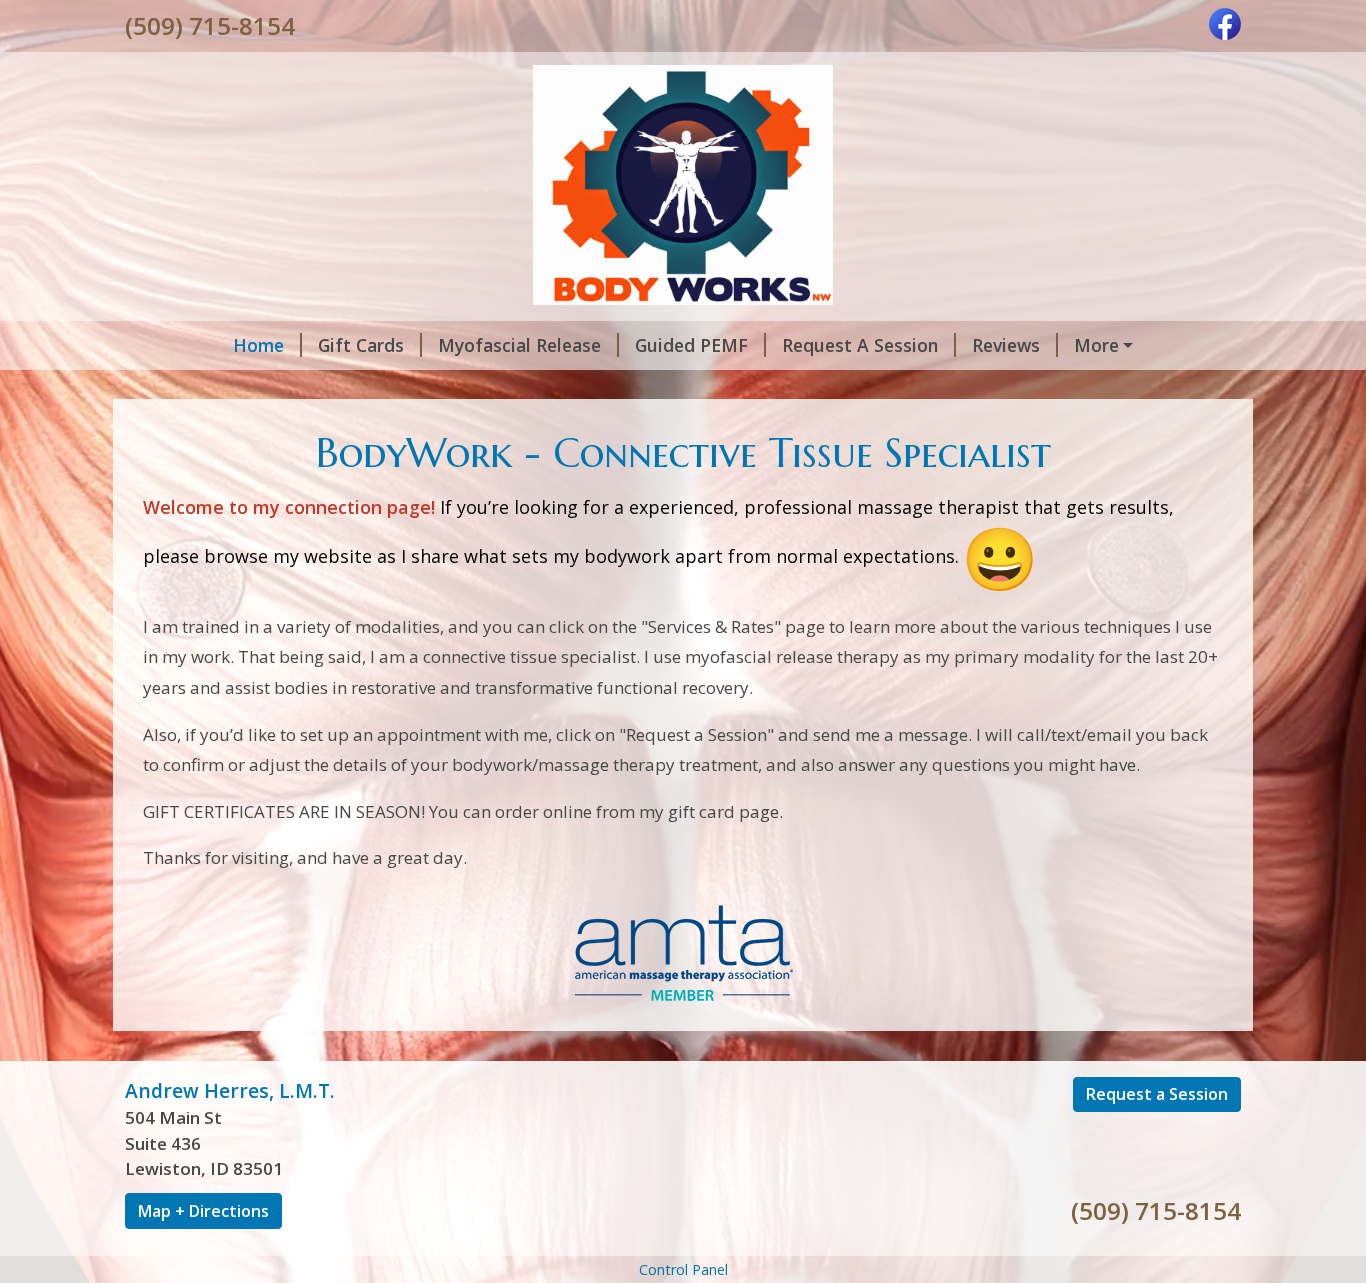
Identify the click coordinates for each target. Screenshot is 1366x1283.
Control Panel (683, 1269)
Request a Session (1157, 1094)
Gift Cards (361, 345)
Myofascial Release (519, 345)
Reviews (1006, 345)
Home (258, 345)
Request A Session (860, 345)
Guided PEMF (691, 345)
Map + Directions (203, 1211)
